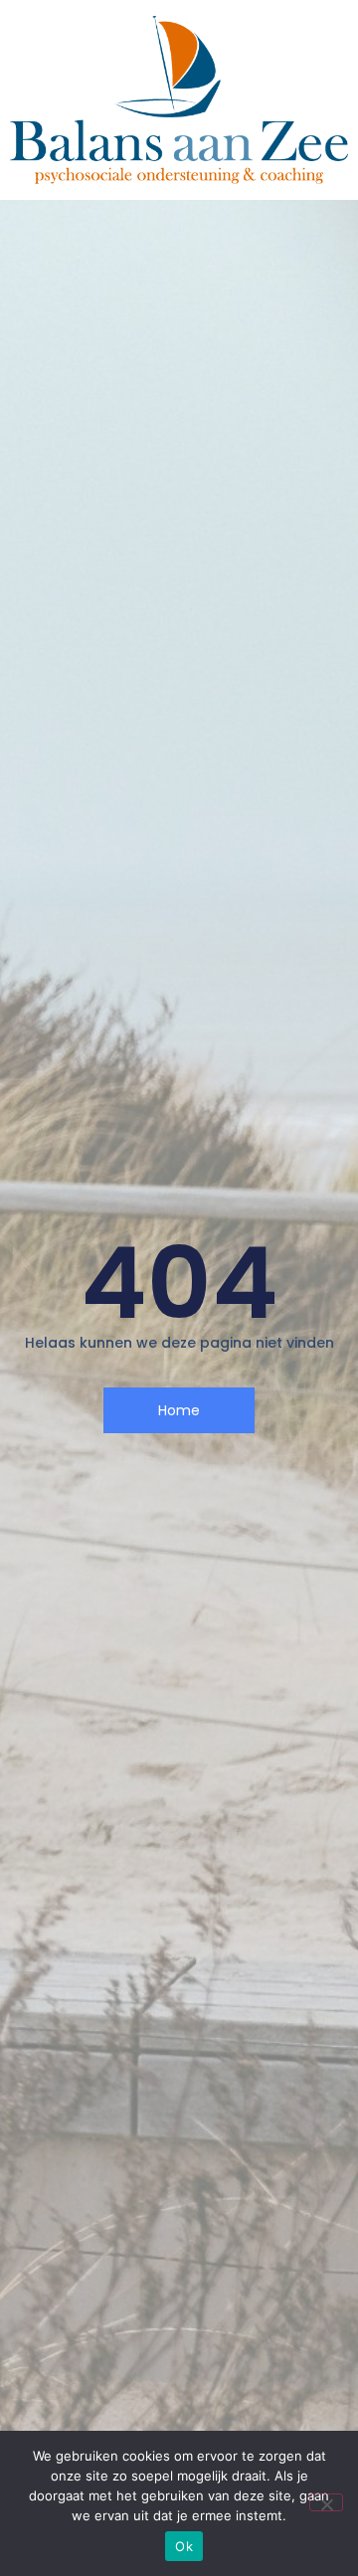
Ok (184, 2546)
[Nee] (326, 2502)
